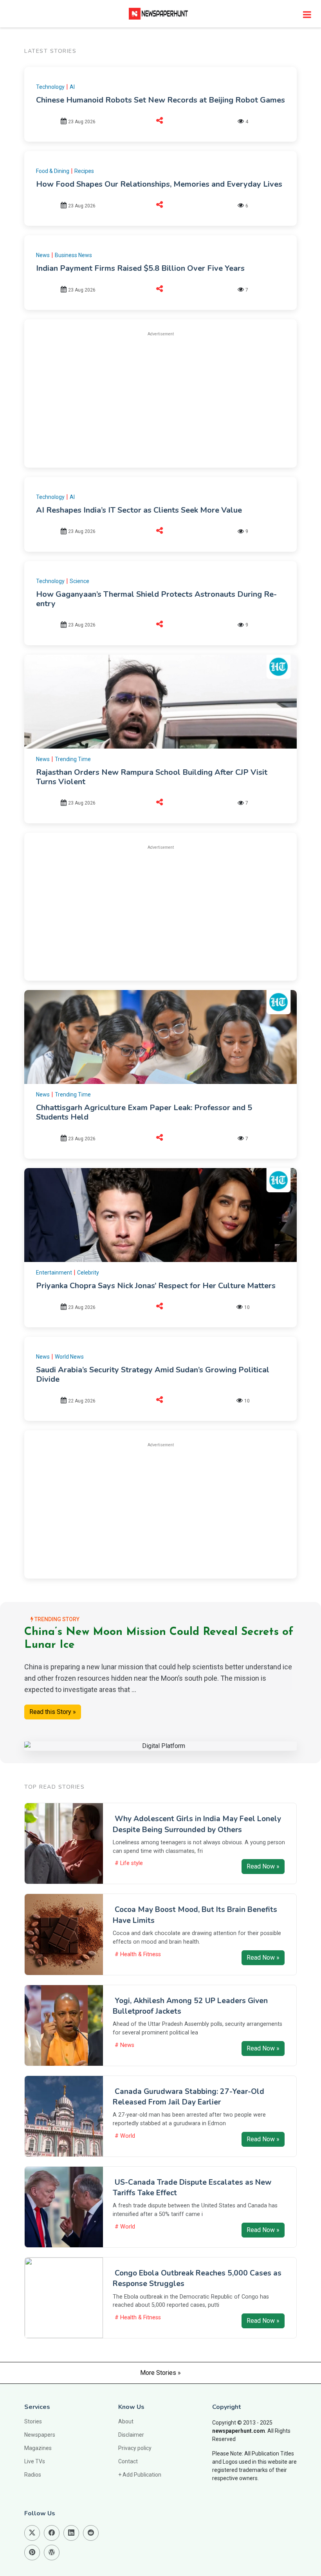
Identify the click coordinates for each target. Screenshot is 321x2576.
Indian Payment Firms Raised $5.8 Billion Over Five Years (140, 268)
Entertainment (54, 1273)
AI (72, 87)
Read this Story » (53, 1712)
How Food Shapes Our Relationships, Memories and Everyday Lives (159, 184)
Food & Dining (53, 171)
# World (125, 2136)
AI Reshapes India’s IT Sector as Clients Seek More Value (139, 510)
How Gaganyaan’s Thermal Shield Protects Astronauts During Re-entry (156, 599)
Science (79, 581)
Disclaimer (131, 2435)
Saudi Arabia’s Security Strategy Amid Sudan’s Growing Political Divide (153, 1374)
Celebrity (88, 1273)
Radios (33, 2475)
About (126, 2421)
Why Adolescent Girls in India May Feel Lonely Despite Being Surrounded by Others (197, 1824)
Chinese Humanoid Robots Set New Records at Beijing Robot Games (160, 100)
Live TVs (35, 2461)
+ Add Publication (140, 2475)
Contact (128, 2461)
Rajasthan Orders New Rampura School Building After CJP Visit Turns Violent (152, 777)
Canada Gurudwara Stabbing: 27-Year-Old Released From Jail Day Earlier (188, 2097)
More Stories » (160, 2373)
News (43, 255)
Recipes (84, 171)
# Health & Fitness (138, 1954)
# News (124, 2045)
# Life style (129, 1863)
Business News (73, 255)
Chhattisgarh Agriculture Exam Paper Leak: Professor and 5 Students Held (144, 1112)
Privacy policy (135, 2448)
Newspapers (40, 2435)
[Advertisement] (160, 398)
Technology (50, 87)
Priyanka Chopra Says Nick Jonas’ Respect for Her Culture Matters (156, 1286)
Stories (33, 2421)
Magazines (38, 2448)
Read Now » (263, 1866)
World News (69, 1357)
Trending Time (73, 759)
